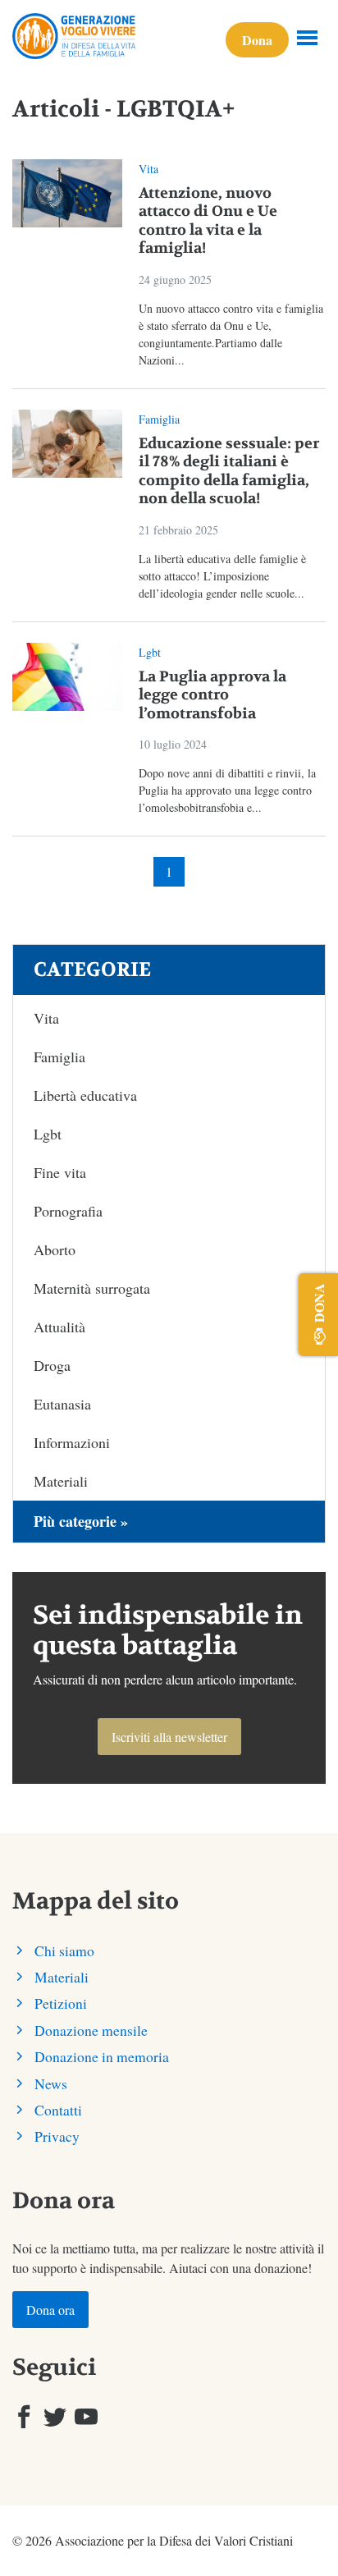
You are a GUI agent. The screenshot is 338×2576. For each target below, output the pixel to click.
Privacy (57, 2136)
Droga (52, 1365)
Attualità (59, 1327)
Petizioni (61, 2003)
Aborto (55, 1249)
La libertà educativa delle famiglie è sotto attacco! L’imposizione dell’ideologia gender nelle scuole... (222, 576)
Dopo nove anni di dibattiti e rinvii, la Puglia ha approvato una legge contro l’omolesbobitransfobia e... (227, 790)
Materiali (61, 1481)
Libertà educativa (85, 1095)
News (51, 2083)
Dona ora (50, 2310)
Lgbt (150, 652)
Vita (148, 169)
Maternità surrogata (92, 1288)
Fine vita (60, 1172)
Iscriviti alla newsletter (169, 1737)
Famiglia (159, 419)
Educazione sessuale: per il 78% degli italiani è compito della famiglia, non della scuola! (229, 472)
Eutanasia (62, 1404)
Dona (257, 40)
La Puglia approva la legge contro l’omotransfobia (212, 695)
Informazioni (72, 1442)
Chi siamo (64, 1950)
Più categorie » (81, 1521)
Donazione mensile (91, 2030)
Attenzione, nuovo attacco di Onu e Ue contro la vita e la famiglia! (208, 221)
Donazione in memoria (102, 2056)
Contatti (58, 2110)
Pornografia (68, 1211)
